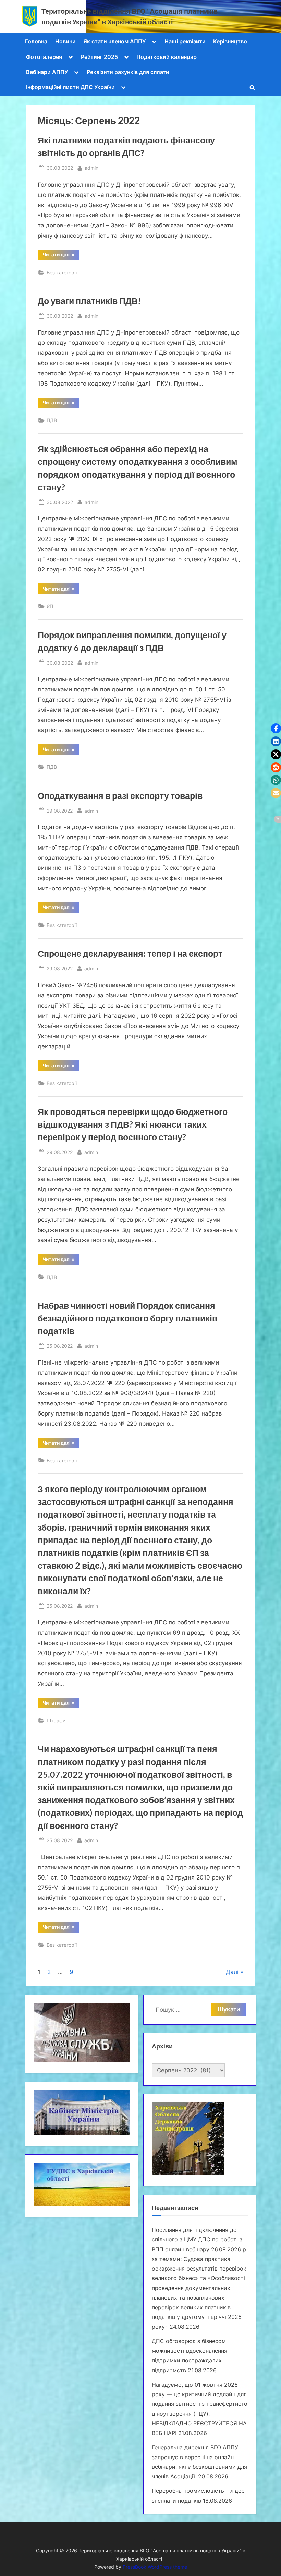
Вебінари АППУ (47, 72)
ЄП (50, 606)
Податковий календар (167, 57)
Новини (65, 41)
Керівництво (230, 41)
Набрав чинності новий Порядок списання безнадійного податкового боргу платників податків (127, 1318)
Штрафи (56, 1720)
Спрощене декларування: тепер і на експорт (131, 953)
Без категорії (62, 272)
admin (91, 168)
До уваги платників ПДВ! (89, 301)
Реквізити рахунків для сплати (128, 72)
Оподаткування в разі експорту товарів (121, 796)
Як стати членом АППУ (114, 41)
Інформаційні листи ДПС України (70, 87)
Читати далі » (61, 256)
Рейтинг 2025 (99, 57)
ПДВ (52, 420)
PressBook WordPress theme (155, 2567)
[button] (276, 728)
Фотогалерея (44, 57)
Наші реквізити (185, 41)
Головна (36, 41)
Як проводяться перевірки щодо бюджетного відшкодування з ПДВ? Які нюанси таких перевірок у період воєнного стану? (133, 1124)
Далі (232, 1972)
